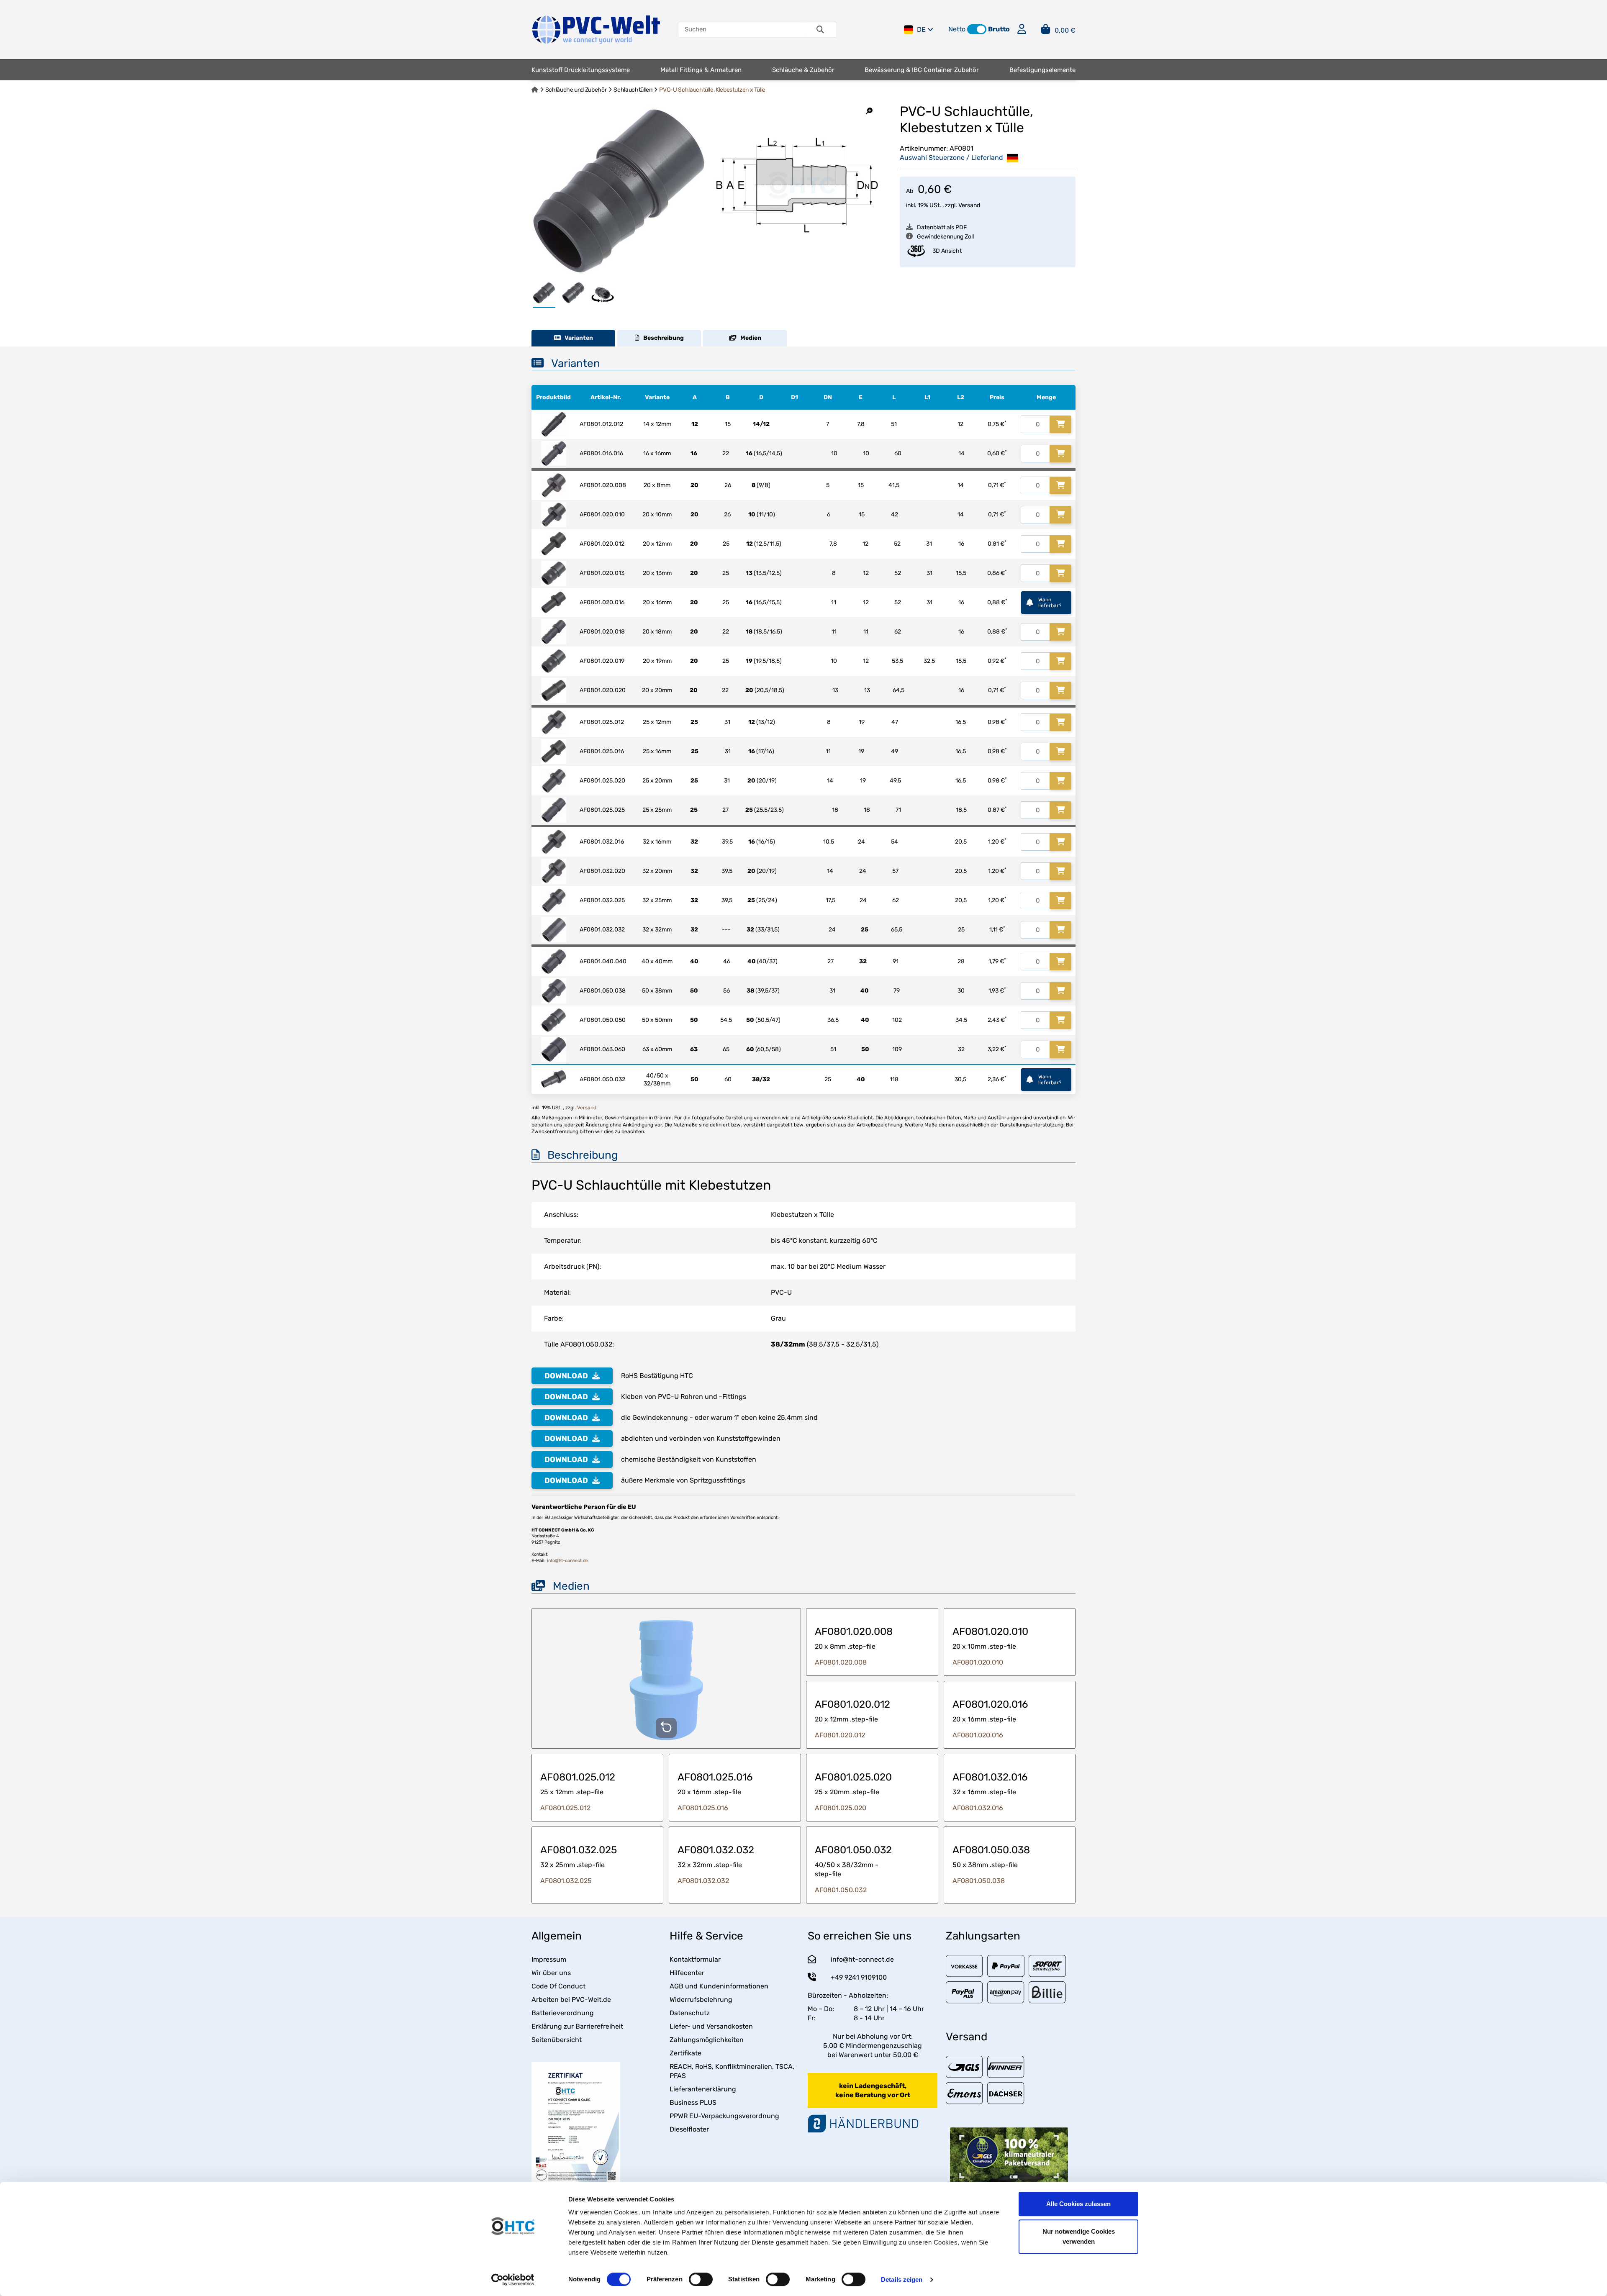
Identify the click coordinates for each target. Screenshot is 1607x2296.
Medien (749, 338)
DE (921, 30)
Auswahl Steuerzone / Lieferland (952, 158)
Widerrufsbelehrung (701, 2000)
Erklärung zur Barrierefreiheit (577, 2026)
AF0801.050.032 (841, 1890)
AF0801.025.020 (841, 1808)
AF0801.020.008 (841, 1662)
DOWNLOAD (566, 1376)
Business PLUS (693, 2102)
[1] (1060, 424)
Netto (957, 29)
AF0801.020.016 (978, 1735)
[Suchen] (820, 30)
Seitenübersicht (557, 2040)
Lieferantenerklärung (703, 2089)
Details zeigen (902, 2279)
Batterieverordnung (563, 2013)
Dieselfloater (689, 2129)
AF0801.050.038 (979, 1881)
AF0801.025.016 (703, 1808)
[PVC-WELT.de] (596, 29)
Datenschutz (690, 2013)
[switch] (701, 2279)
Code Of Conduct (558, 1986)
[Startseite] (535, 90)
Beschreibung (662, 338)
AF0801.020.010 (978, 1662)
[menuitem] (581, 70)
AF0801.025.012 (565, 1808)
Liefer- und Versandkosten (711, 2026)
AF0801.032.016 (978, 1808)
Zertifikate (685, 2053)
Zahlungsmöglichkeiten (707, 2040)
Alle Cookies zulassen (1078, 2204)
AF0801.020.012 (840, 1735)
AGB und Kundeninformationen (719, 1986)
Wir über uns (551, 1973)
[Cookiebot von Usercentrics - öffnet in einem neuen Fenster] (513, 2280)
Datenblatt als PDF (942, 227)
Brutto (999, 29)
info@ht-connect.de (567, 1561)
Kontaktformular (695, 1959)
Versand (969, 205)
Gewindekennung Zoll (945, 237)
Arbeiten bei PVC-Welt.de (571, 2000)
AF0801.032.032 (703, 1881)
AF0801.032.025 (566, 1881)
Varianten (577, 338)
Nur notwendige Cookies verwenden (1079, 2236)
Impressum (549, 1959)
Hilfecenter (687, 1973)
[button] (977, 29)
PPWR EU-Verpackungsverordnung (724, 2116)
